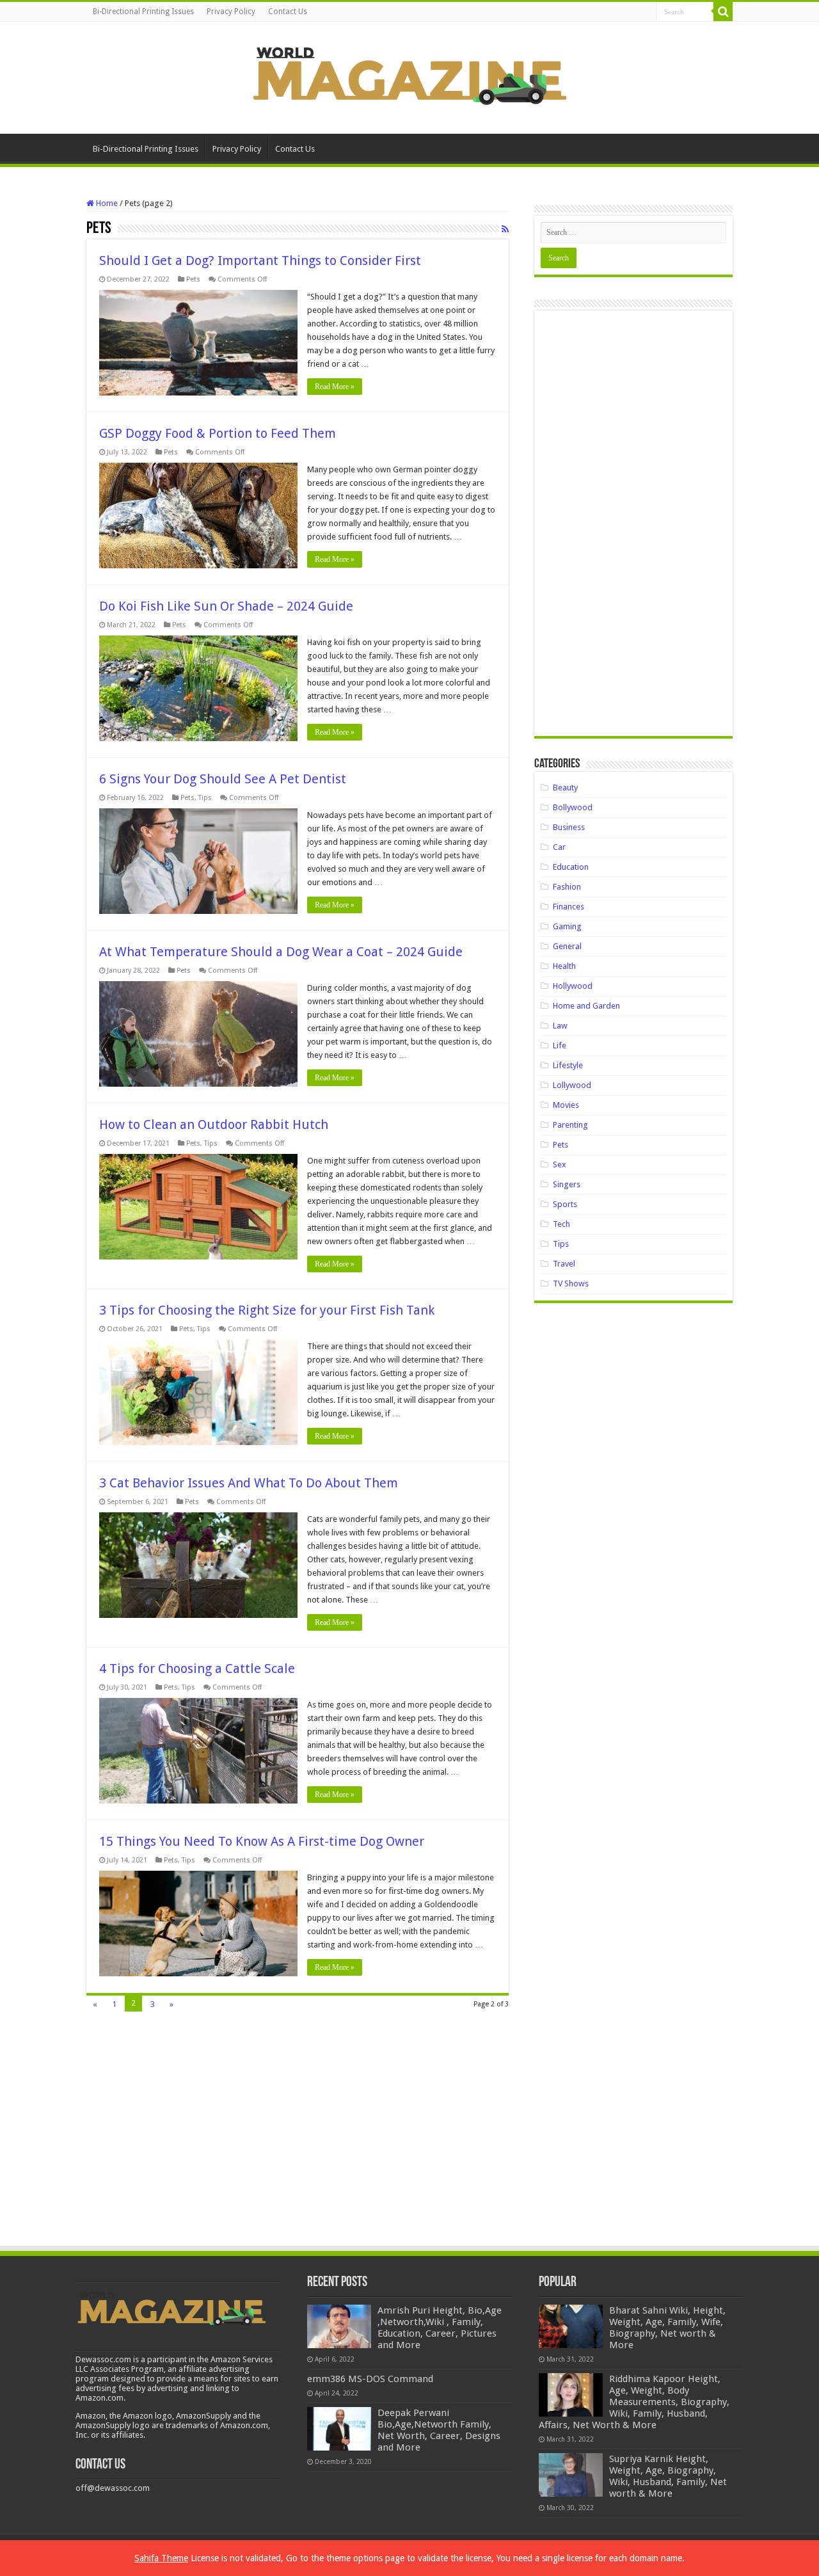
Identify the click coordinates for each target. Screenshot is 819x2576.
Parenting (570, 1125)
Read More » (335, 387)
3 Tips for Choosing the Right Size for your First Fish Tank (267, 1310)
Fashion (567, 887)
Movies (566, 1105)
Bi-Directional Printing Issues (143, 12)
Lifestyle (568, 1065)
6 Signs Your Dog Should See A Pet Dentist (223, 779)
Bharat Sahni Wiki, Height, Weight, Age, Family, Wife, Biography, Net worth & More (667, 2328)
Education (571, 867)
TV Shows (571, 1284)
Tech (561, 1224)
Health (564, 966)
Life (560, 1045)
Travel (564, 1264)
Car (559, 847)
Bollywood (573, 807)
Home (106, 203)
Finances (569, 907)
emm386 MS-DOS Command (370, 2379)
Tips (205, 798)
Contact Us (288, 12)
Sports (565, 1204)
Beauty (565, 788)
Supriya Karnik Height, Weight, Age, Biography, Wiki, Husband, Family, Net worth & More (668, 2476)
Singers (567, 1184)
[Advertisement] (633, 528)
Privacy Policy (231, 12)
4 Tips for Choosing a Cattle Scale (197, 1668)
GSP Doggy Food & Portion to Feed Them (218, 433)
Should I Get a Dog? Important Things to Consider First (260, 260)
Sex (560, 1164)
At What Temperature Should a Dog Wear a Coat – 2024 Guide (281, 952)
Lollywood (572, 1085)
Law (560, 1026)
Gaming (567, 926)
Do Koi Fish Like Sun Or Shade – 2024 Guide (226, 606)
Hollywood (573, 986)
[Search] (723, 12)
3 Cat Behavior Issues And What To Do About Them (249, 1483)
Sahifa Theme (161, 2558)
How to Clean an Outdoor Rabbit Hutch (214, 1124)
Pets (193, 279)
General (567, 946)
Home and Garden (586, 1006)
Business (569, 827)
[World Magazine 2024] (409, 76)
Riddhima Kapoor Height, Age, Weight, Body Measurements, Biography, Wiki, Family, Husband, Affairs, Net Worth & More (634, 2402)
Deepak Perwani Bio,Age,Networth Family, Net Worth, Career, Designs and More (439, 2430)
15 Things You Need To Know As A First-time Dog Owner (262, 1841)
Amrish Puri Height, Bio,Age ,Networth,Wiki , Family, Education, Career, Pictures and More (440, 2328)
